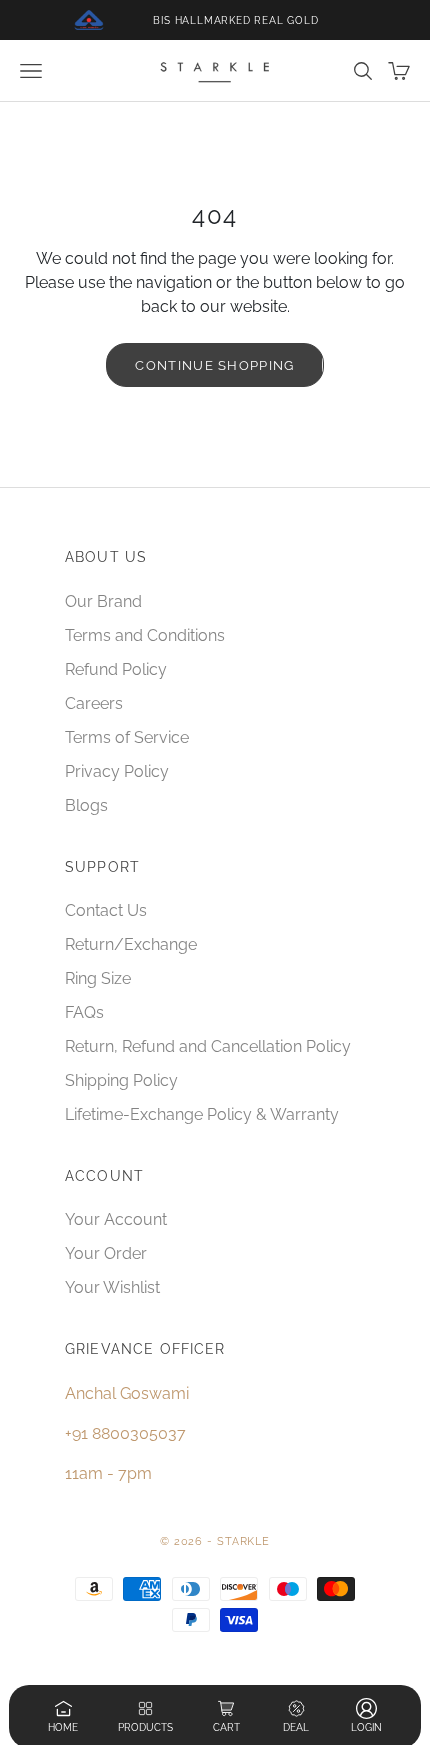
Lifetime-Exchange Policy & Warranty (202, 1114)
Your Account (116, 1219)
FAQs (84, 1012)
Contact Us (106, 910)
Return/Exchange (131, 944)
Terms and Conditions (145, 635)
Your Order (106, 1253)
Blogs (86, 805)
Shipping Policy (121, 1080)
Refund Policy (116, 669)
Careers (94, 703)
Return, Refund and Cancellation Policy (208, 1046)
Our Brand (103, 601)
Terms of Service (127, 737)
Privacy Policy (117, 771)
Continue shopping (214, 365)
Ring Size (98, 978)
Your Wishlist (112, 1287)
